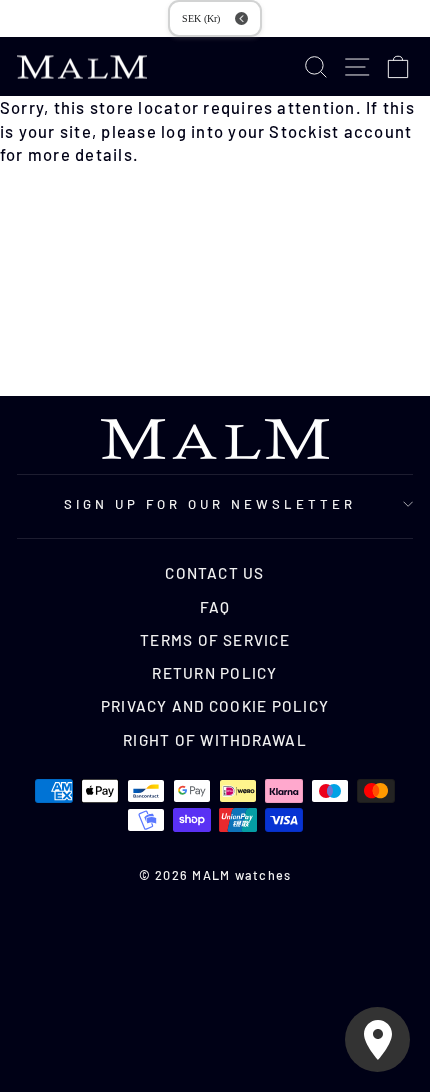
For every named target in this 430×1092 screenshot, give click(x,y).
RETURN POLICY (214, 673)
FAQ (215, 607)
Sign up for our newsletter (209, 504)
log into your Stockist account (286, 131)
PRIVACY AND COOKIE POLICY (215, 706)
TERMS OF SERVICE (215, 640)
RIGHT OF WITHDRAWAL (215, 740)
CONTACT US (214, 573)
